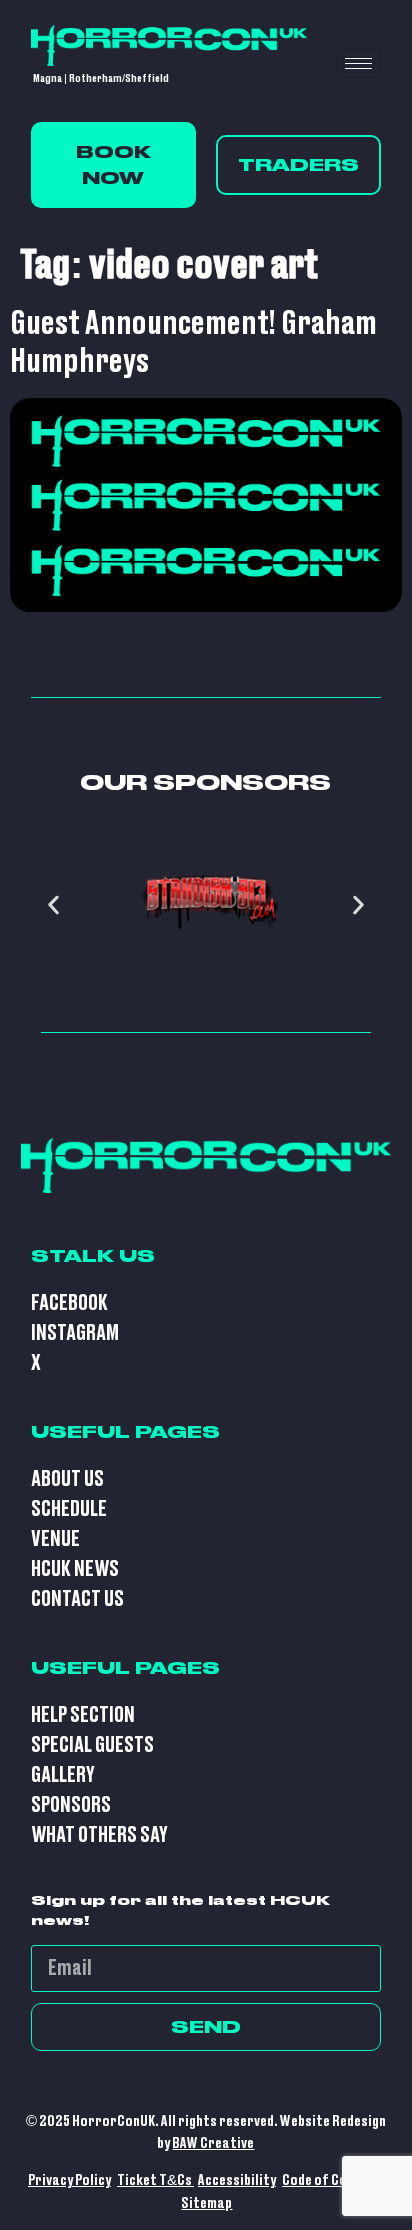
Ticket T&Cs (155, 2180)
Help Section (83, 1715)
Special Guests (92, 1745)
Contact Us (77, 1599)
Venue (55, 1539)
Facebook (69, 1303)
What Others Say (99, 1835)
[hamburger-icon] (358, 63)
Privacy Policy (69, 2180)
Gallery (63, 1775)
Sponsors (71, 1805)
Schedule (69, 1509)
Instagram (75, 1333)
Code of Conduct (332, 2180)
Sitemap (206, 2203)
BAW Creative (213, 2143)
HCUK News (75, 1569)
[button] (53, 904)
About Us (67, 1479)
